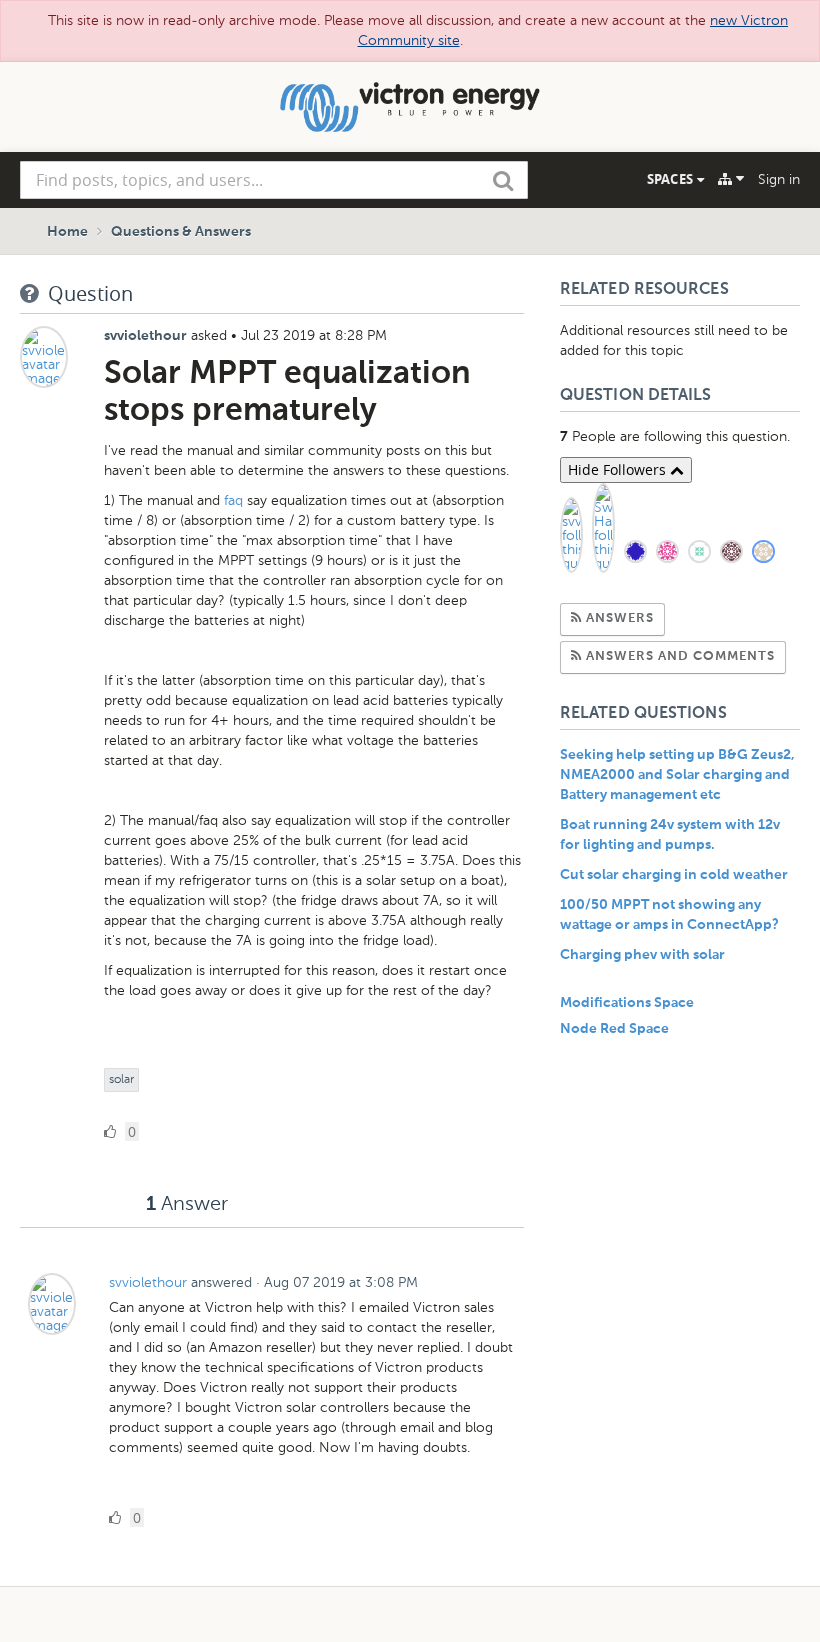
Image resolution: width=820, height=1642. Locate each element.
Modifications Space (627, 1003)
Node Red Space (614, 1029)
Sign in (779, 179)
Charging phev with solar (642, 955)
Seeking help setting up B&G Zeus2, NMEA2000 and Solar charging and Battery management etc (677, 775)
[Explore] (731, 179)
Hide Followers (619, 469)
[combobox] (274, 180)
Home (67, 232)
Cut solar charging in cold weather (674, 875)
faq (233, 500)
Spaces (672, 179)
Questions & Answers (181, 232)
